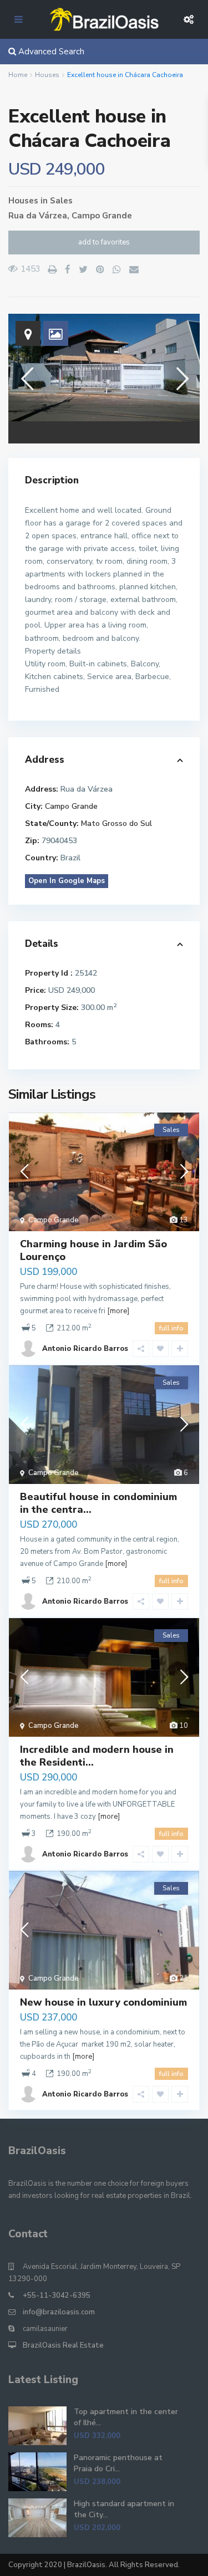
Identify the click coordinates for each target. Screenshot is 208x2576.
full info (171, 1328)
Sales (61, 201)
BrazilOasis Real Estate (63, 2345)
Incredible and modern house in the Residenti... (97, 1756)
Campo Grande (102, 216)
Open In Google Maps (67, 881)
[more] (118, 1311)
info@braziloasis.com (59, 2312)
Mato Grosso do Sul (116, 823)
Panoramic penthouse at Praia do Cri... (118, 2463)
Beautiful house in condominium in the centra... (98, 1503)
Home (18, 75)
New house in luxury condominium (103, 2002)
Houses (47, 75)
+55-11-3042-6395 (57, 2296)
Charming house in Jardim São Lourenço (93, 1250)
